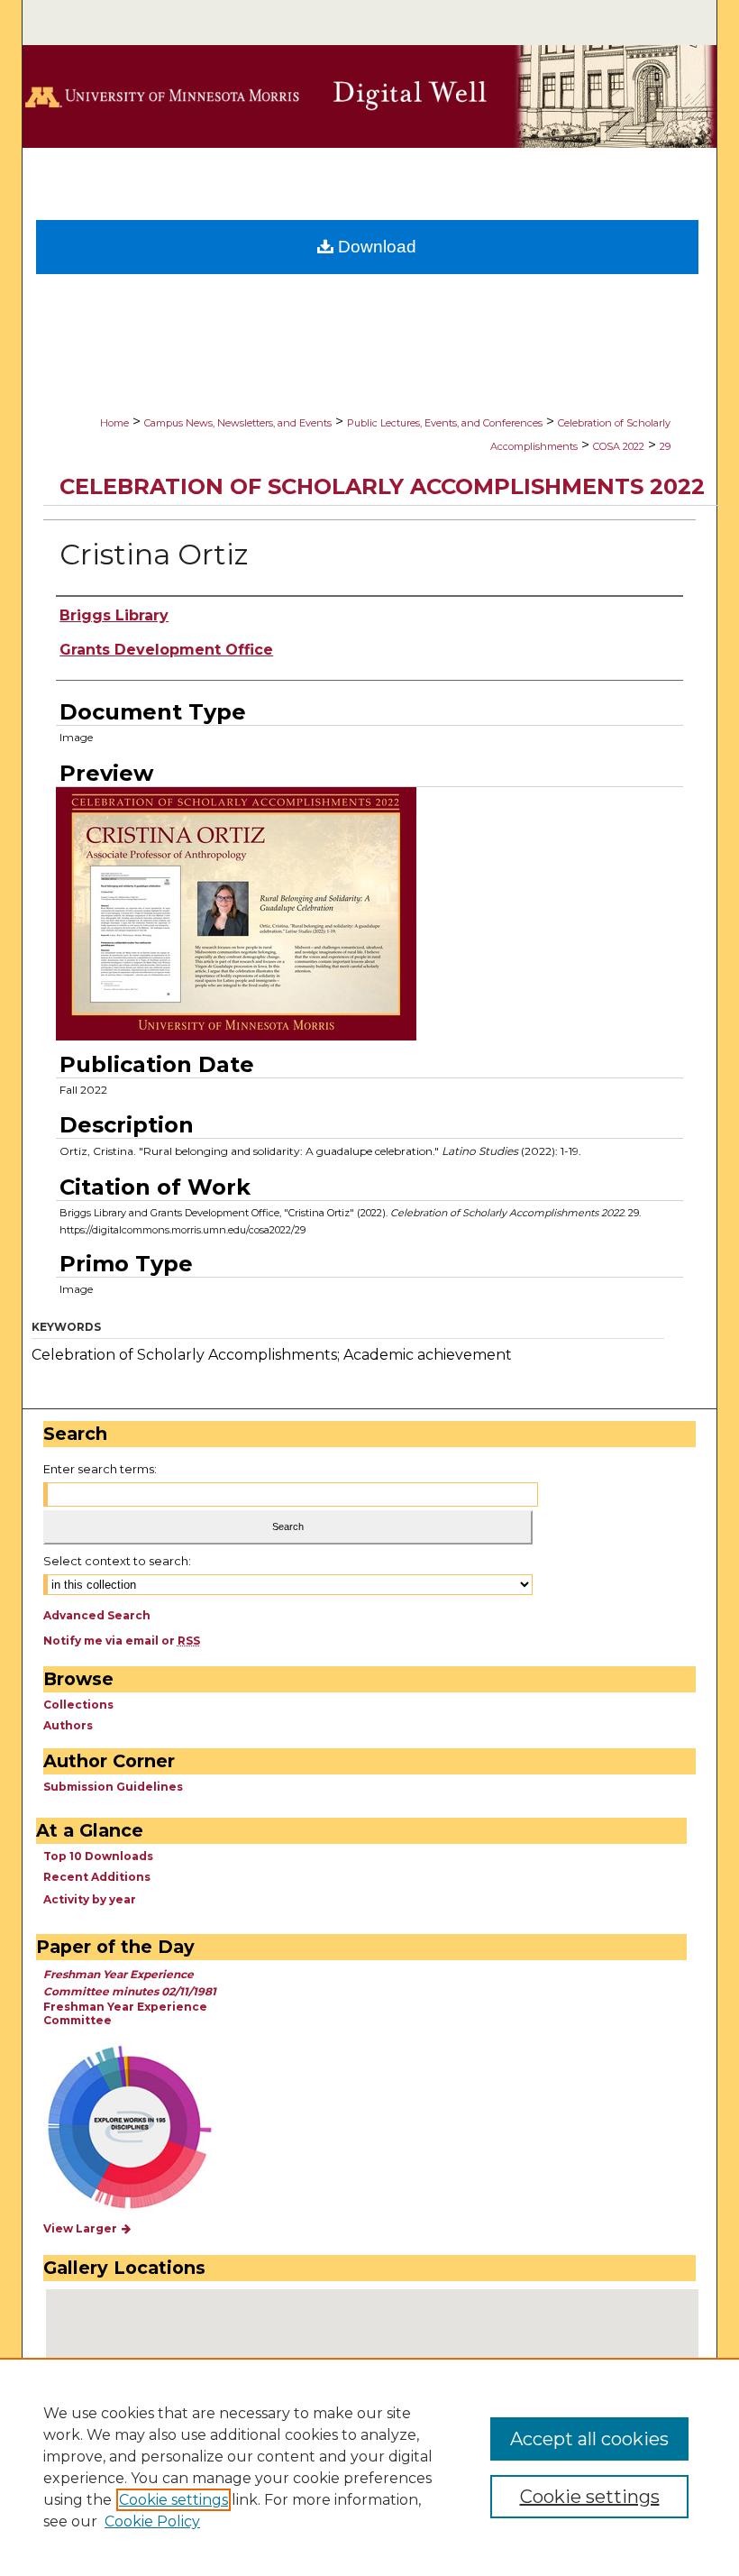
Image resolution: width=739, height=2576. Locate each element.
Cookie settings (173, 2500)
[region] (369, 2467)
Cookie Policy (152, 2521)
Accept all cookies (589, 2439)
